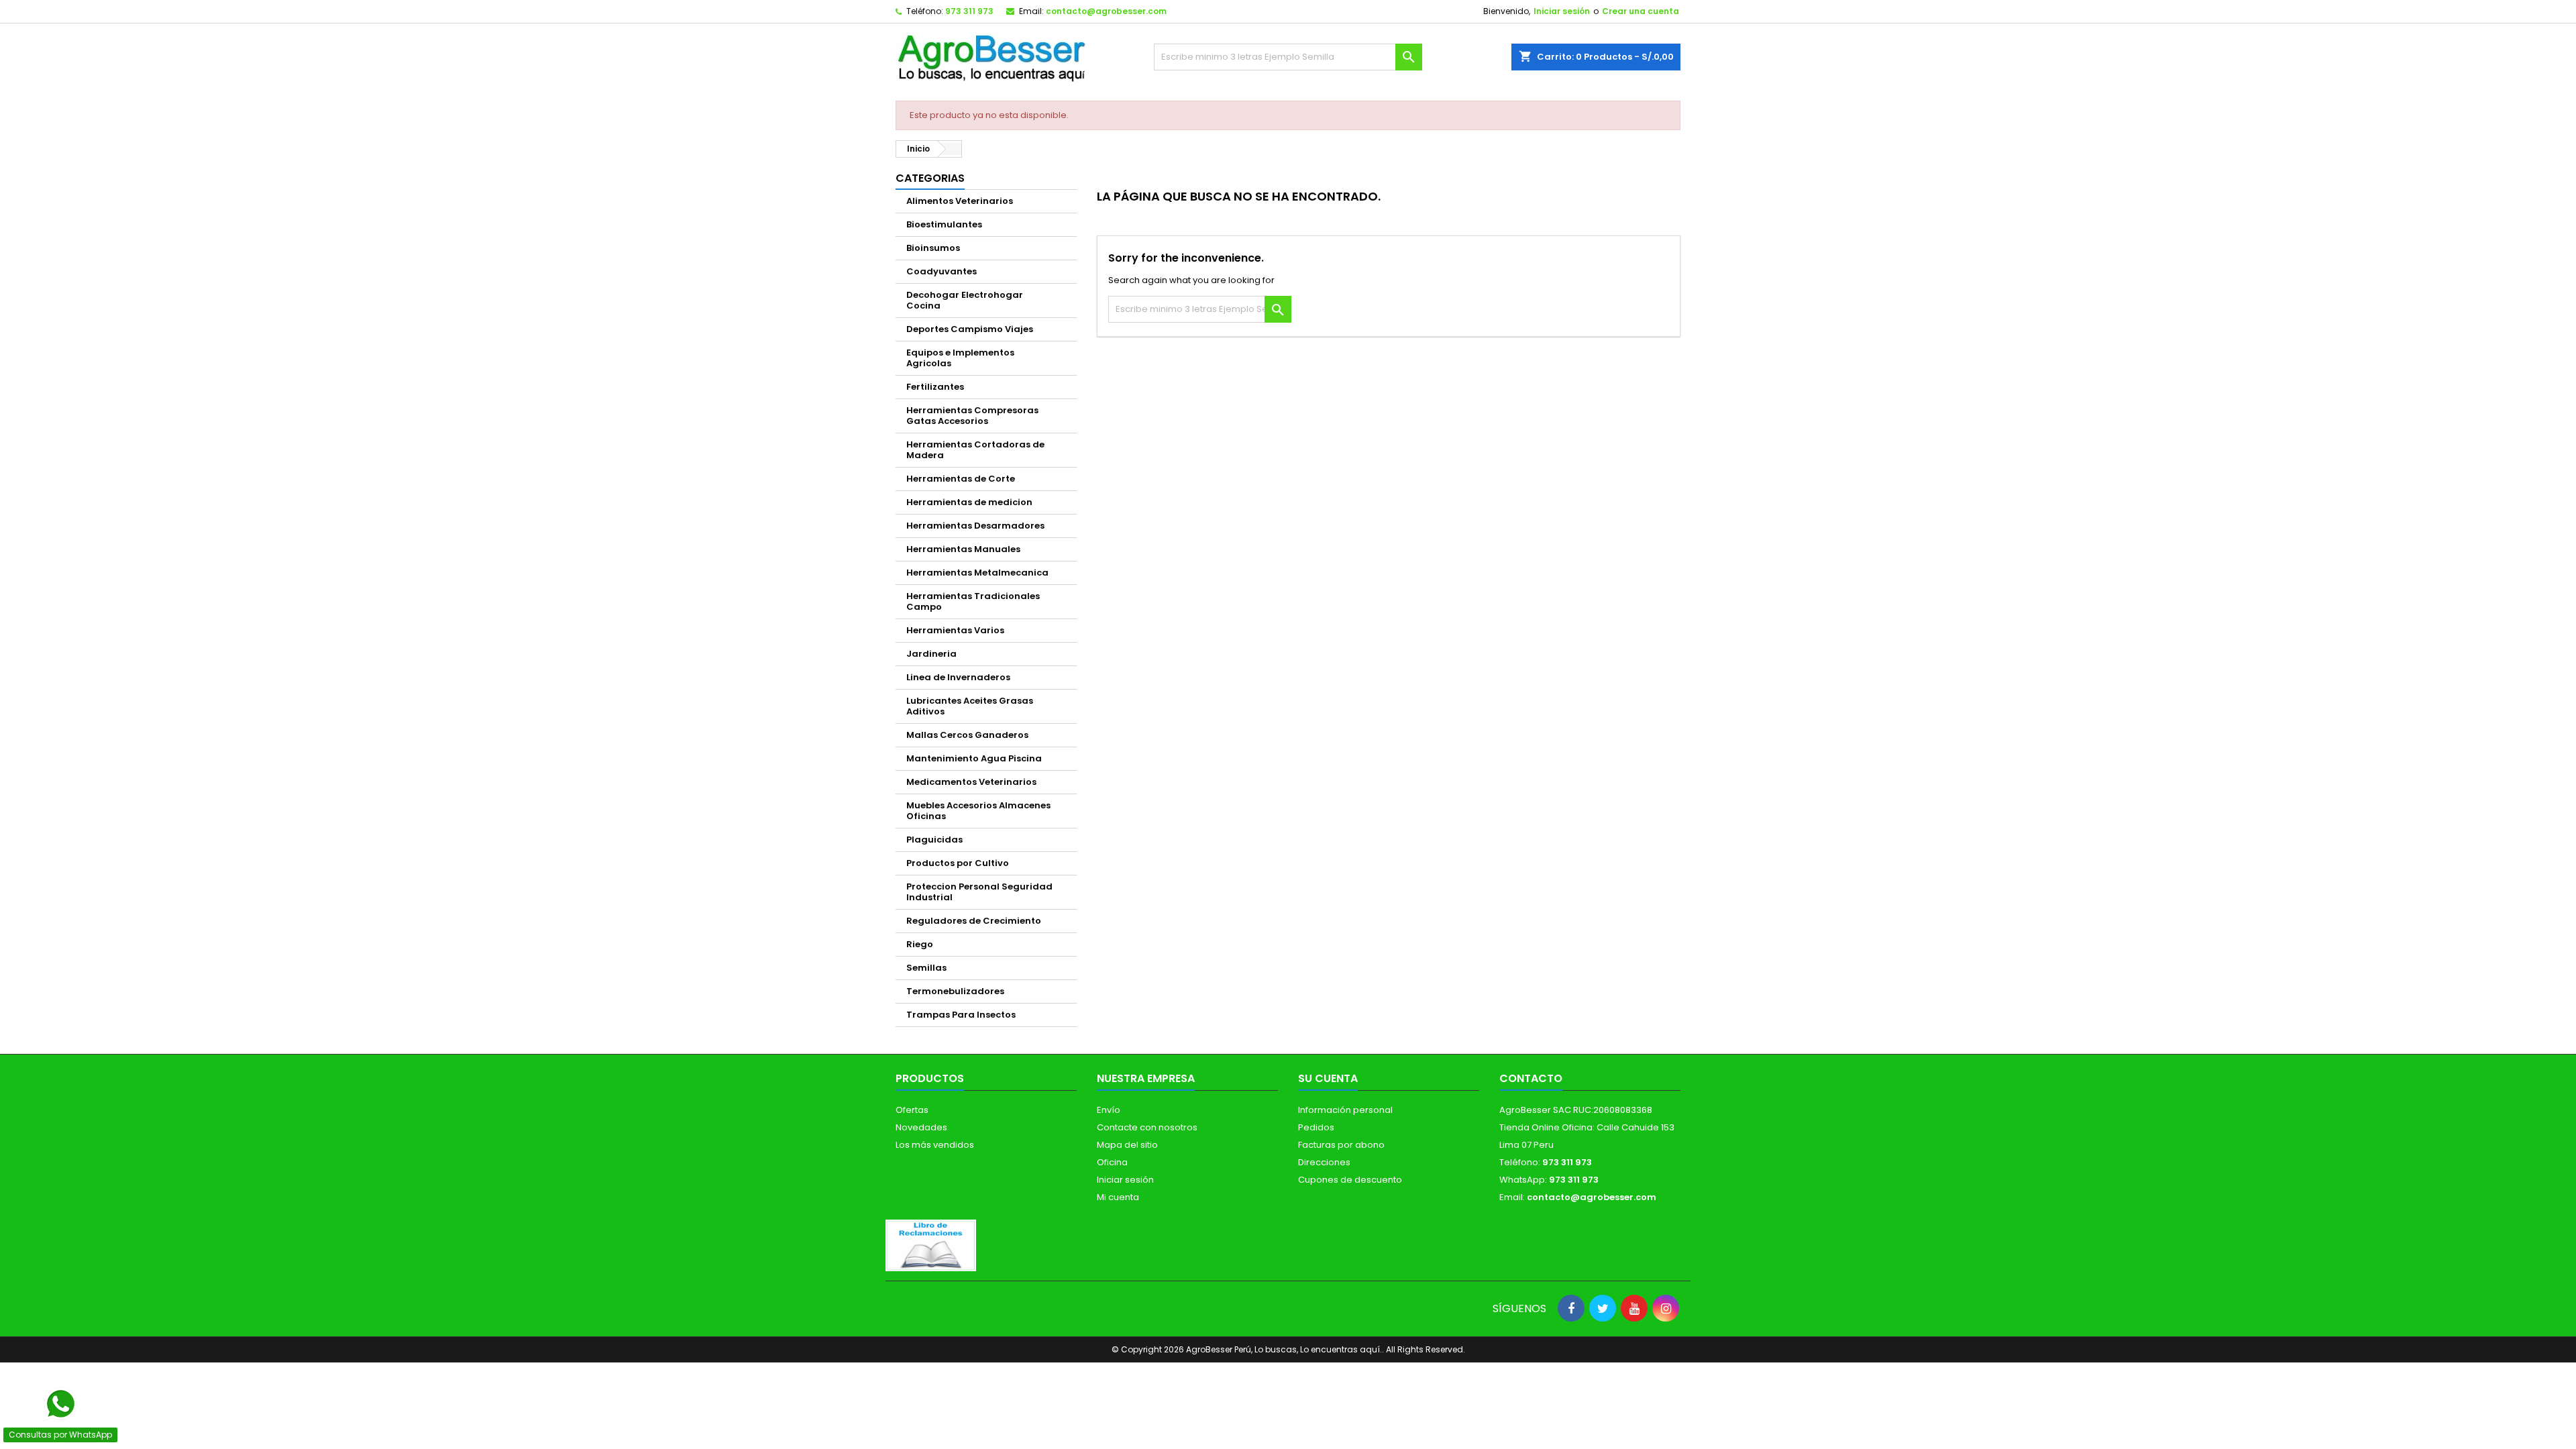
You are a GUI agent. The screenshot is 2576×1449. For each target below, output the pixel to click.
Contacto (1531, 1078)
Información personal (1345, 1110)
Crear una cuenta (1641, 11)
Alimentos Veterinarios (960, 201)
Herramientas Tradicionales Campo (973, 601)
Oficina (1112, 1162)
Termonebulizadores (955, 991)
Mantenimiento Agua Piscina (974, 758)
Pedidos (1316, 1127)
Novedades (921, 1127)
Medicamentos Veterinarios (971, 782)
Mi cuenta (1118, 1197)
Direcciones (1324, 1162)
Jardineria (931, 654)
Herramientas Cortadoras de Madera (975, 450)
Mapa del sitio (1127, 1145)
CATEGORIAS (930, 178)
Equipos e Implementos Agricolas (960, 358)
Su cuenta (1328, 1078)
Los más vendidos (935, 1145)
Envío (1109, 1110)
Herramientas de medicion (969, 502)
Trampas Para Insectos (961, 1015)
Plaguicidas (934, 840)
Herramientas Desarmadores (975, 526)
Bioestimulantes (944, 224)
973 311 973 (969, 11)
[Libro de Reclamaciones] (931, 1245)
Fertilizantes (935, 387)
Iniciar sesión (1562, 11)
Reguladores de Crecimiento (974, 921)
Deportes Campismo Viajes (970, 329)
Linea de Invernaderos (958, 677)
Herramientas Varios (955, 630)
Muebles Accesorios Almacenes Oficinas (978, 811)
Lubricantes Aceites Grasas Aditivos (970, 706)
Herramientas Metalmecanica (977, 573)
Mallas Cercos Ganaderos (967, 735)
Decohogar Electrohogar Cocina (965, 300)
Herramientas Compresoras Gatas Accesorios (972, 416)
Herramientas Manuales (963, 549)
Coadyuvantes (942, 271)
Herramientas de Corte (961, 479)
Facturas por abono (1341, 1145)
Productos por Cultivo (958, 863)
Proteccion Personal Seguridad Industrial (979, 892)
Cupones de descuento (1350, 1180)
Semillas (926, 968)
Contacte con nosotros (1147, 1127)
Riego (920, 944)
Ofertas (912, 1110)
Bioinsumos (933, 248)
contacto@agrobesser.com (1106, 11)
